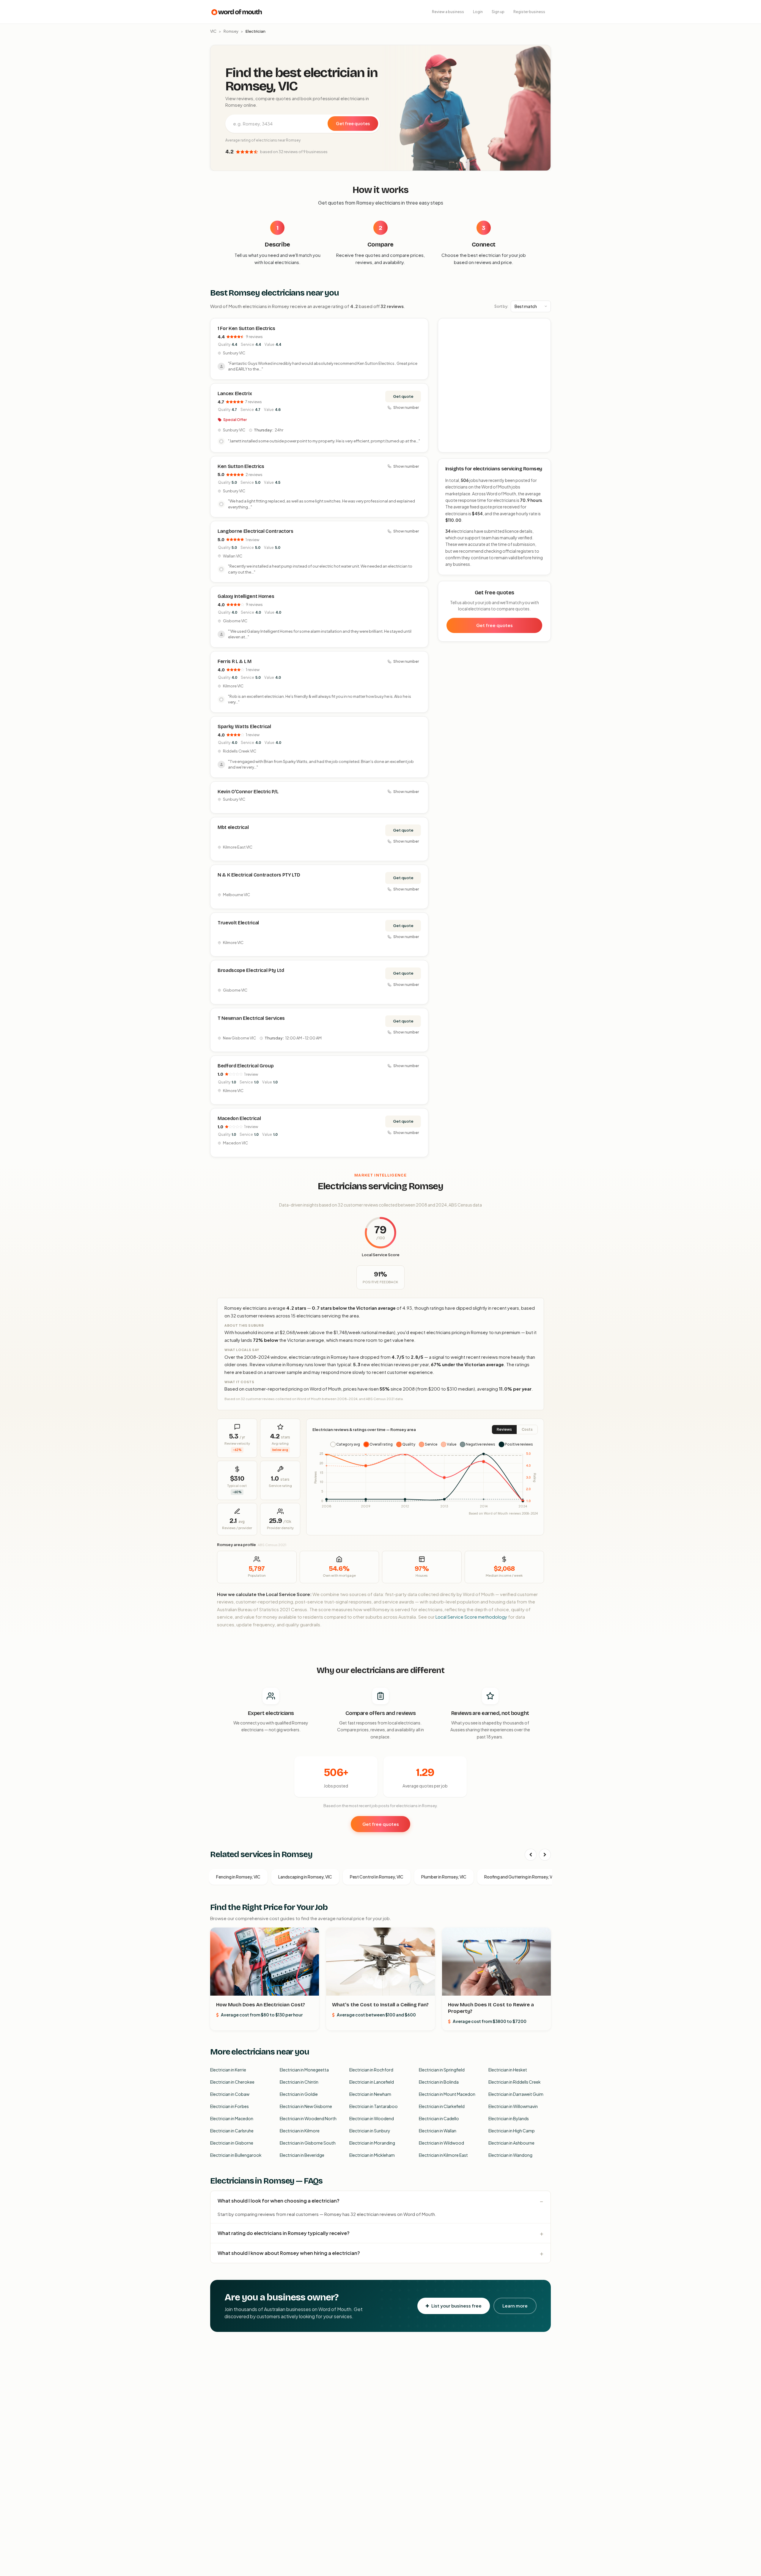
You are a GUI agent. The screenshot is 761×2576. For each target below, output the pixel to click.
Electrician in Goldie (299, 2094)
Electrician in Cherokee (232, 2082)
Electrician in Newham (370, 2094)
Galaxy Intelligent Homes (246, 596)
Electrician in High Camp (512, 2131)
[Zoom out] (543, 335)
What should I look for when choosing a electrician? (279, 2201)
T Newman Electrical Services (251, 1018)
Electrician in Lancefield (372, 2082)
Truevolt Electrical (238, 923)
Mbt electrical (233, 827)
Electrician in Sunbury (370, 2131)
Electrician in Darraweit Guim (516, 2094)
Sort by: (501, 306)
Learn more (515, 2306)
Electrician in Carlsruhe (232, 2131)
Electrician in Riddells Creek (515, 2082)
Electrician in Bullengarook (236, 2155)
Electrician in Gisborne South (308, 2143)
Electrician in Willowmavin (513, 2106)
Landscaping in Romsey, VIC (305, 1877)
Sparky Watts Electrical (244, 727)
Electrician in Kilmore (300, 2131)
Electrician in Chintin (299, 2082)
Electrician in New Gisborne (306, 2106)
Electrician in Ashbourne (511, 2143)
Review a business (448, 12)
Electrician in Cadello (439, 2118)
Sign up (498, 12)
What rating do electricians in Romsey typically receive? (284, 2233)
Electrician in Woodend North (308, 2118)
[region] (495, 386)
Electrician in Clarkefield (442, 2106)
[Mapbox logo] (453, 447)
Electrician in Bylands (509, 2118)
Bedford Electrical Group (246, 1066)
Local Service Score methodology (471, 1617)
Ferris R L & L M (235, 661)
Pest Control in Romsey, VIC (377, 1877)
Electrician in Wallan (438, 2131)
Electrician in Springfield (442, 2070)
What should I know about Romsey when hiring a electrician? (289, 2253)
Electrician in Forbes (229, 2106)
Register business (529, 12)
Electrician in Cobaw (230, 2094)
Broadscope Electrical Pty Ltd (251, 970)
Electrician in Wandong (510, 2155)
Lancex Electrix (235, 394)
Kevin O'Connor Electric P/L (248, 792)
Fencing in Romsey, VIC (238, 1877)
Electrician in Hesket (508, 2070)
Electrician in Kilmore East (443, 2155)
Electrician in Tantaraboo (374, 2106)
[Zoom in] (543, 326)
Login (478, 12)
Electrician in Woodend (372, 2118)
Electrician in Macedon (232, 2118)
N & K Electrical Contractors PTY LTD (259, 875)
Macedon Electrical (239, 1118)
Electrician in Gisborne (232, 2143)
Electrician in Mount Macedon (447, 2094)
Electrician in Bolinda (439, 2082)
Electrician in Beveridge (302, 2155)
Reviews (504, 1429)
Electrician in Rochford (371, 2070)
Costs (527, 1429)
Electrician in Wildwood (441, 2143)
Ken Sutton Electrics (241, 466)
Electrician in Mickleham (372, 2155)
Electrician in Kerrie (228, 2070)
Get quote (403, 396)
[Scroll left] (531, 1855)
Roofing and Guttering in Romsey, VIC (520, 1877)
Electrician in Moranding (372, 2143)
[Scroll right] (545, 1855)
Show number (406, 407)
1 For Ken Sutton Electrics (246, 328)
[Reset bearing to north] (543, 343)
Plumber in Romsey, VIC (444, 1877)
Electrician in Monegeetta (304, 2070)
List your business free (456, 2306)
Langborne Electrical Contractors (255, 531)
